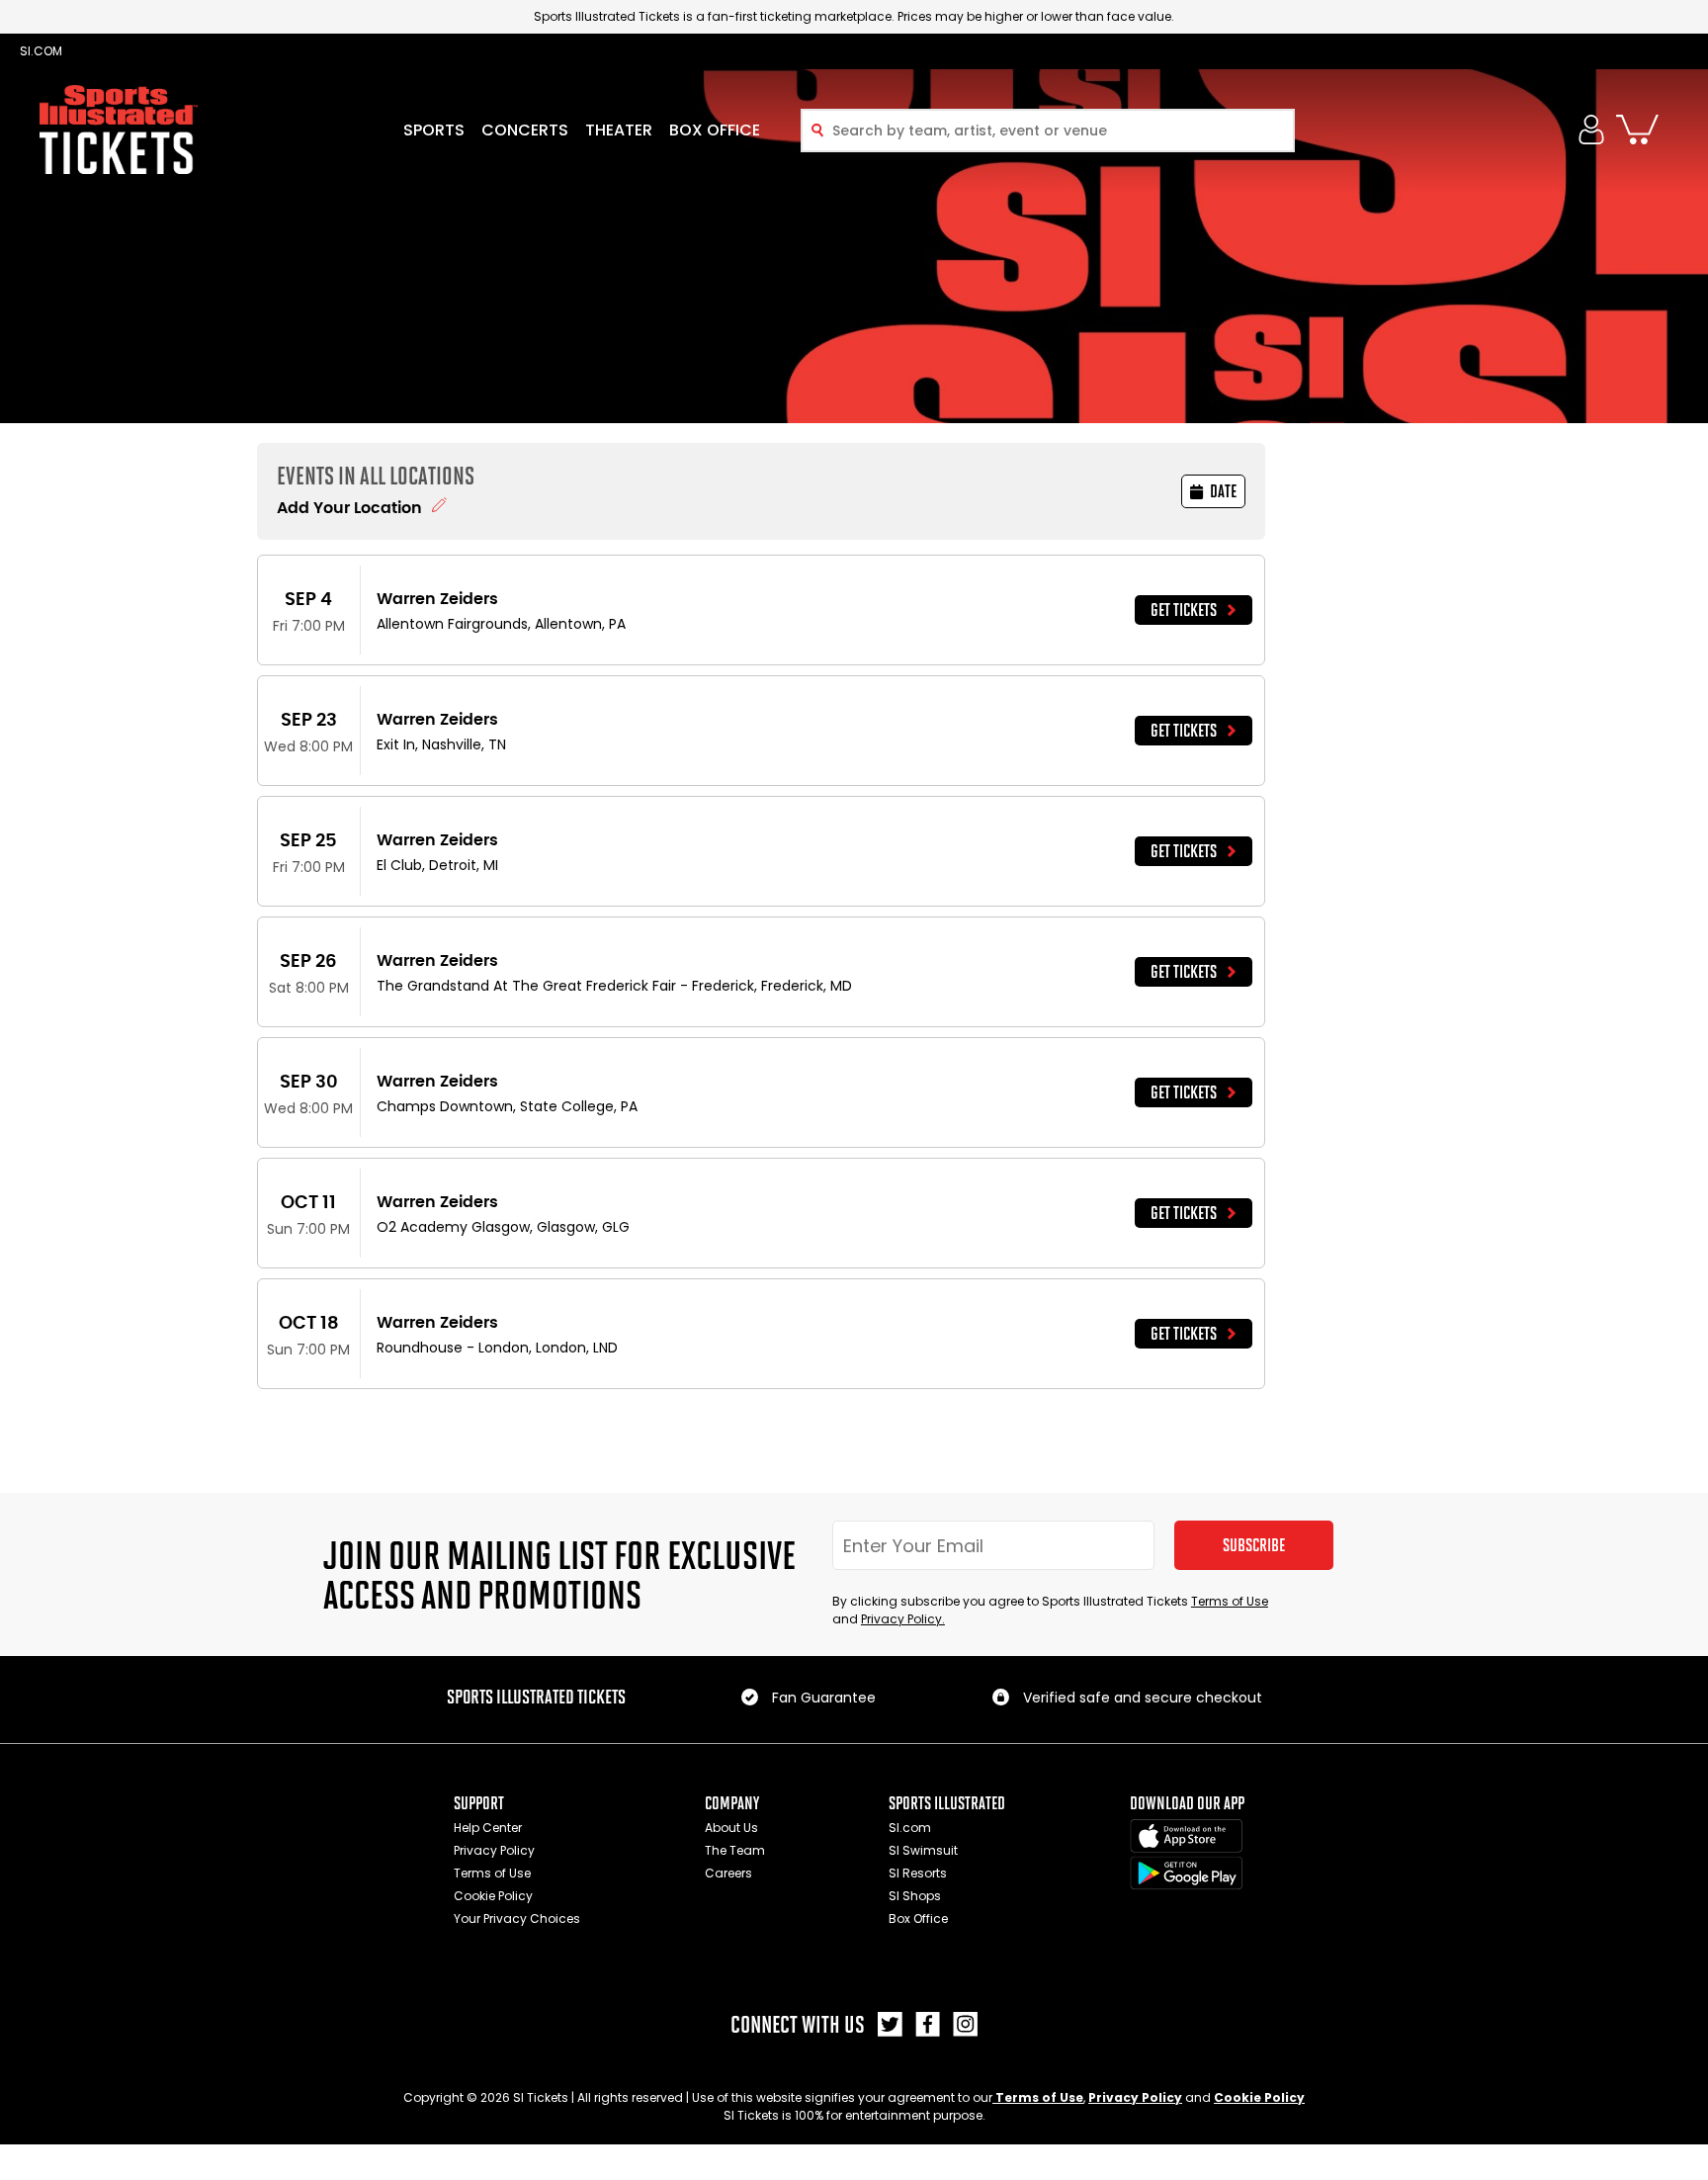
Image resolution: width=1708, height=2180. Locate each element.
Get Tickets (1184, 610)
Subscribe (1254, 1545)
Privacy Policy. (903, 1619)
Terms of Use (1230, 1601)
